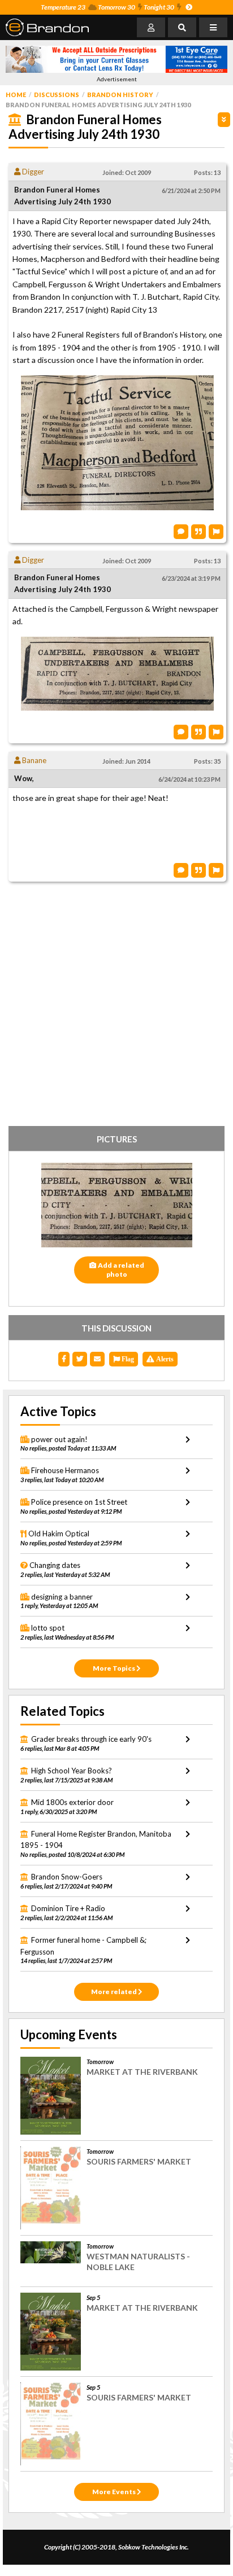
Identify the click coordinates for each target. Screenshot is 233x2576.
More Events (115, 2492)
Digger (32, 172)
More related (115, 1992)
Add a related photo (121, 1270)
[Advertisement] (116, 1006)
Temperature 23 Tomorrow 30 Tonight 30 (107, 7)
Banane (33, 760)
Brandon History (120, 95)
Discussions (57, 95)
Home (16, 95)
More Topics (115, 1668)
